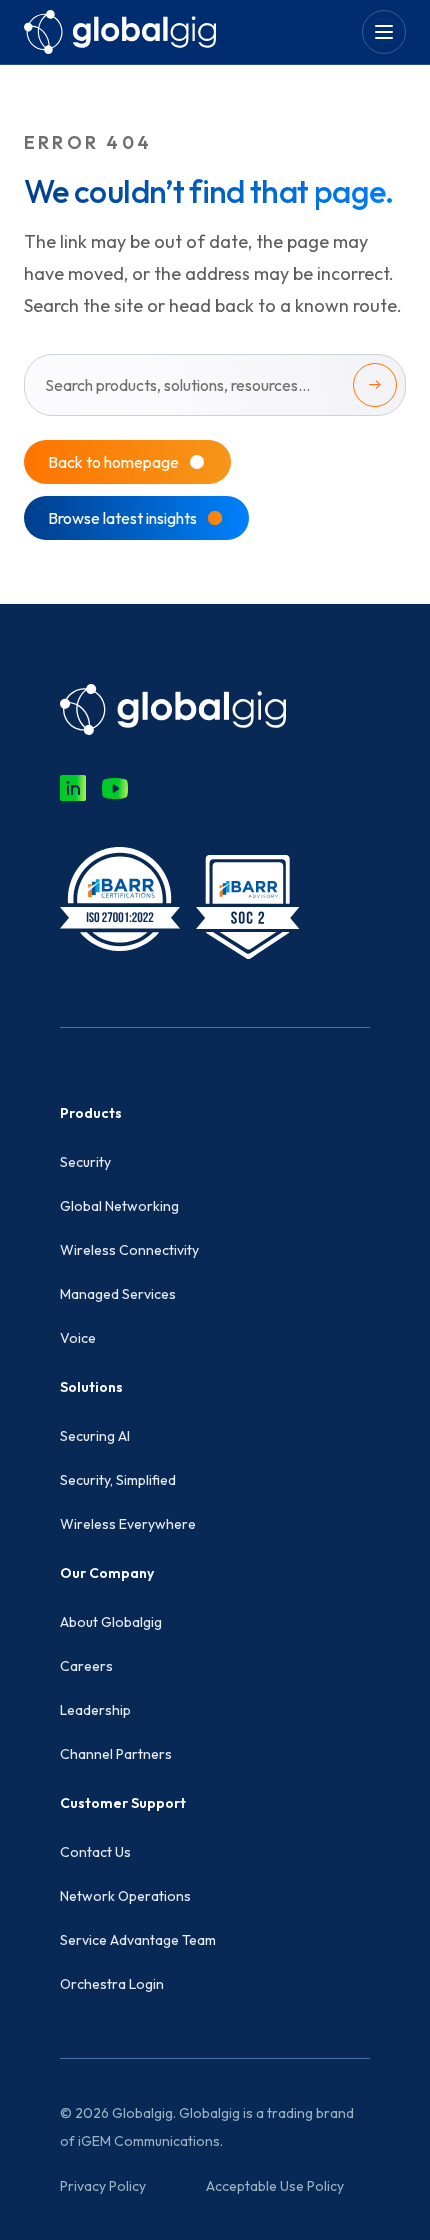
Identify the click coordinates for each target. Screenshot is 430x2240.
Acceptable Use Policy (275, 2186)
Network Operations (125, 1896)
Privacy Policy (103, 2186)
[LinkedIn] (73, 788)
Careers (86, 1666)
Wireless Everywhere (128, 1524)
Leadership (95, 1710)
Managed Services (118, 1294)
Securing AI (95, 1436)
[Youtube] (115, 788)
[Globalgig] (120, 31)
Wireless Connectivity (129, 1250)
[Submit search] (375, 385)
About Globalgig (111, 1622)
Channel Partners (116, 1754)
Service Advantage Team (138, 1940)
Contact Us (95, 1852)
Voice (78, 1338)
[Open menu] (384, 32)
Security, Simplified (118, 1480)
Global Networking (119, 1206)
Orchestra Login (112, 1984)
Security (85, 1162)
